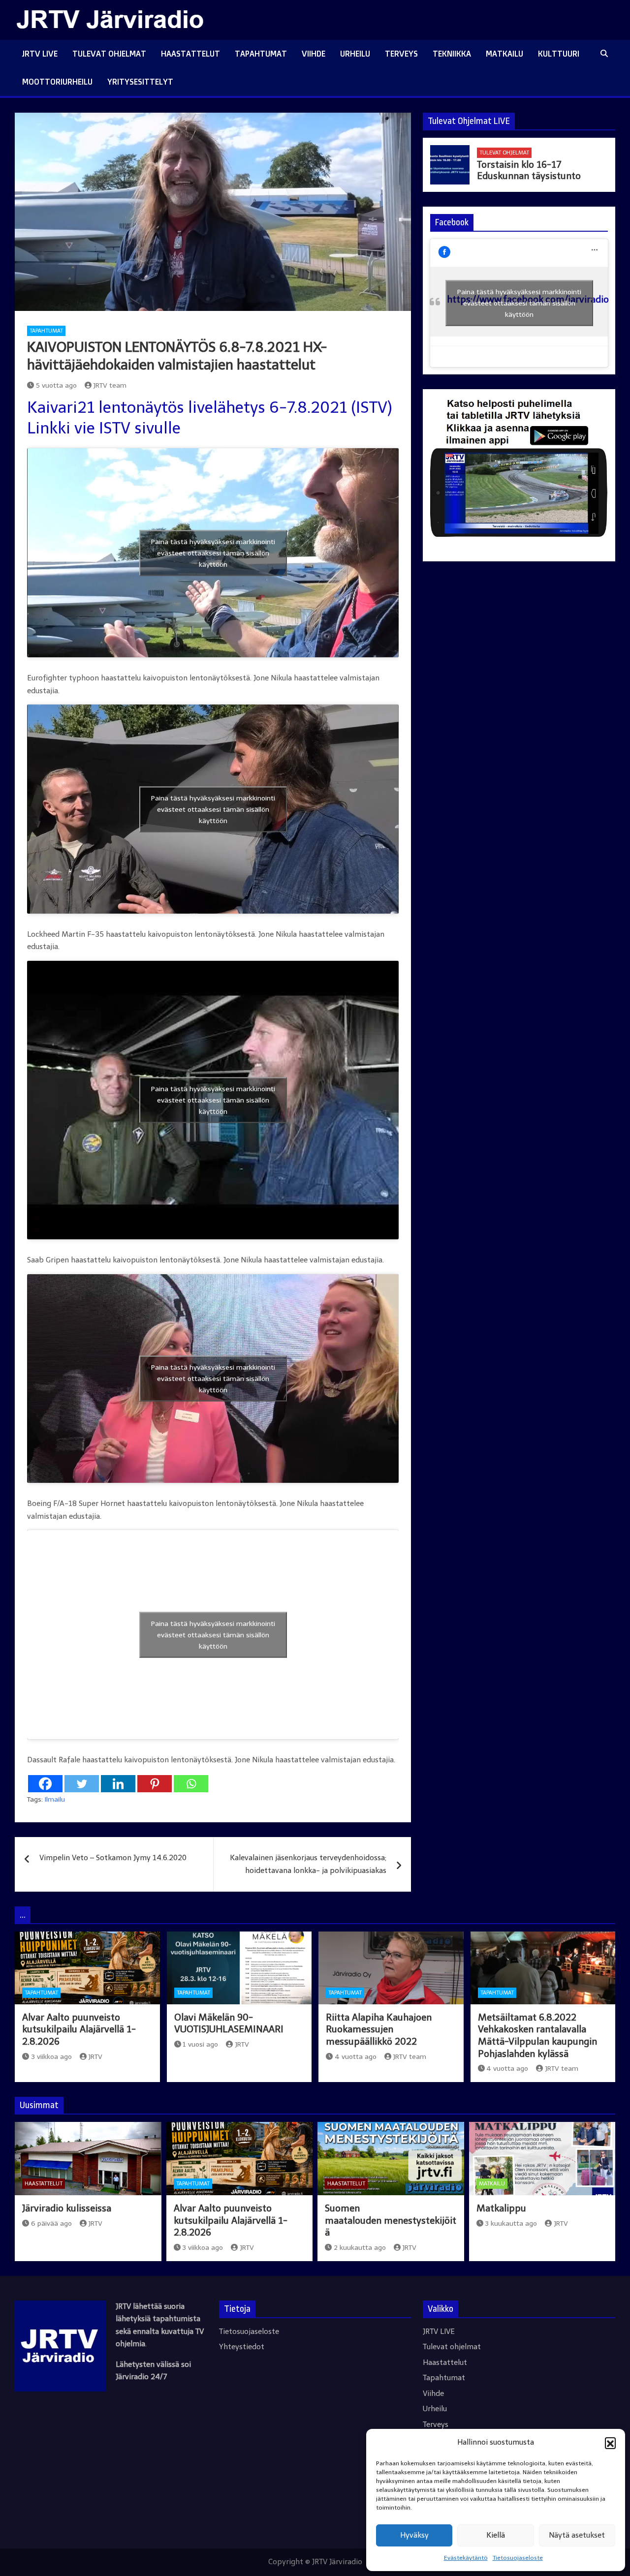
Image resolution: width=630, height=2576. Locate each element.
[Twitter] (82, 1784)
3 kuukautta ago (511, 2223)
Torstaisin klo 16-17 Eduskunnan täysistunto (529, 170)
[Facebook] (45, 1784)
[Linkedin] (118, 1784)
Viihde (314, 54)
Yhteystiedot (242, 2347)
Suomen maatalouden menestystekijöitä (391, 2220)
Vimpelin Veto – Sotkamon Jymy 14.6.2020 (113, 1858)
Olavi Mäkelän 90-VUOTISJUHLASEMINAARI (229, 2024)
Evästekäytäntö (466, 2558)
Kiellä (496, 2535)
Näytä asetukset (577, 2535)
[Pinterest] (155, 1784)
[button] (610, 2443)
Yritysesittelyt (140, 82)
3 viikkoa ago (51, 2057)
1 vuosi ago (200, 2044)
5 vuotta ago (56, 385)
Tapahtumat (261, 54)
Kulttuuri (559, 54)
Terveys (401, 54)
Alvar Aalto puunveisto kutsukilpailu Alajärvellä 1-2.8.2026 (79, 2029)
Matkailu (504, 54)
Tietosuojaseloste (518, 2558)
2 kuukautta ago (360, 2248)
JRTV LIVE (40, 54)
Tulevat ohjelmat (109, 54)
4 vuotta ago (356, 2057)
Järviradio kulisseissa (67, 2208)
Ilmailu (55, 1799)
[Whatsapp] (191, 1784)
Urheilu (355, 54)
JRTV (95, 2057)
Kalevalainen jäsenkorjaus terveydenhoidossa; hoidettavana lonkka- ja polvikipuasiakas (308, 1864)
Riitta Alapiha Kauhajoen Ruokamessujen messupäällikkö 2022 (379, 2029)
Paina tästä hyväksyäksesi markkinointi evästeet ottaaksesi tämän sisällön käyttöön (213, 553)
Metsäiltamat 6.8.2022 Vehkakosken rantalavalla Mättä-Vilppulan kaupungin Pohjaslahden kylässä (537, 2036)
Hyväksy (414, 2535)
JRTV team (110, 385)
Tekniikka (452, 54)
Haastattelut (190, 54)
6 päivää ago (51, 2223)
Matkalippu (501, 2208)
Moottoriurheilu (57, 82)
